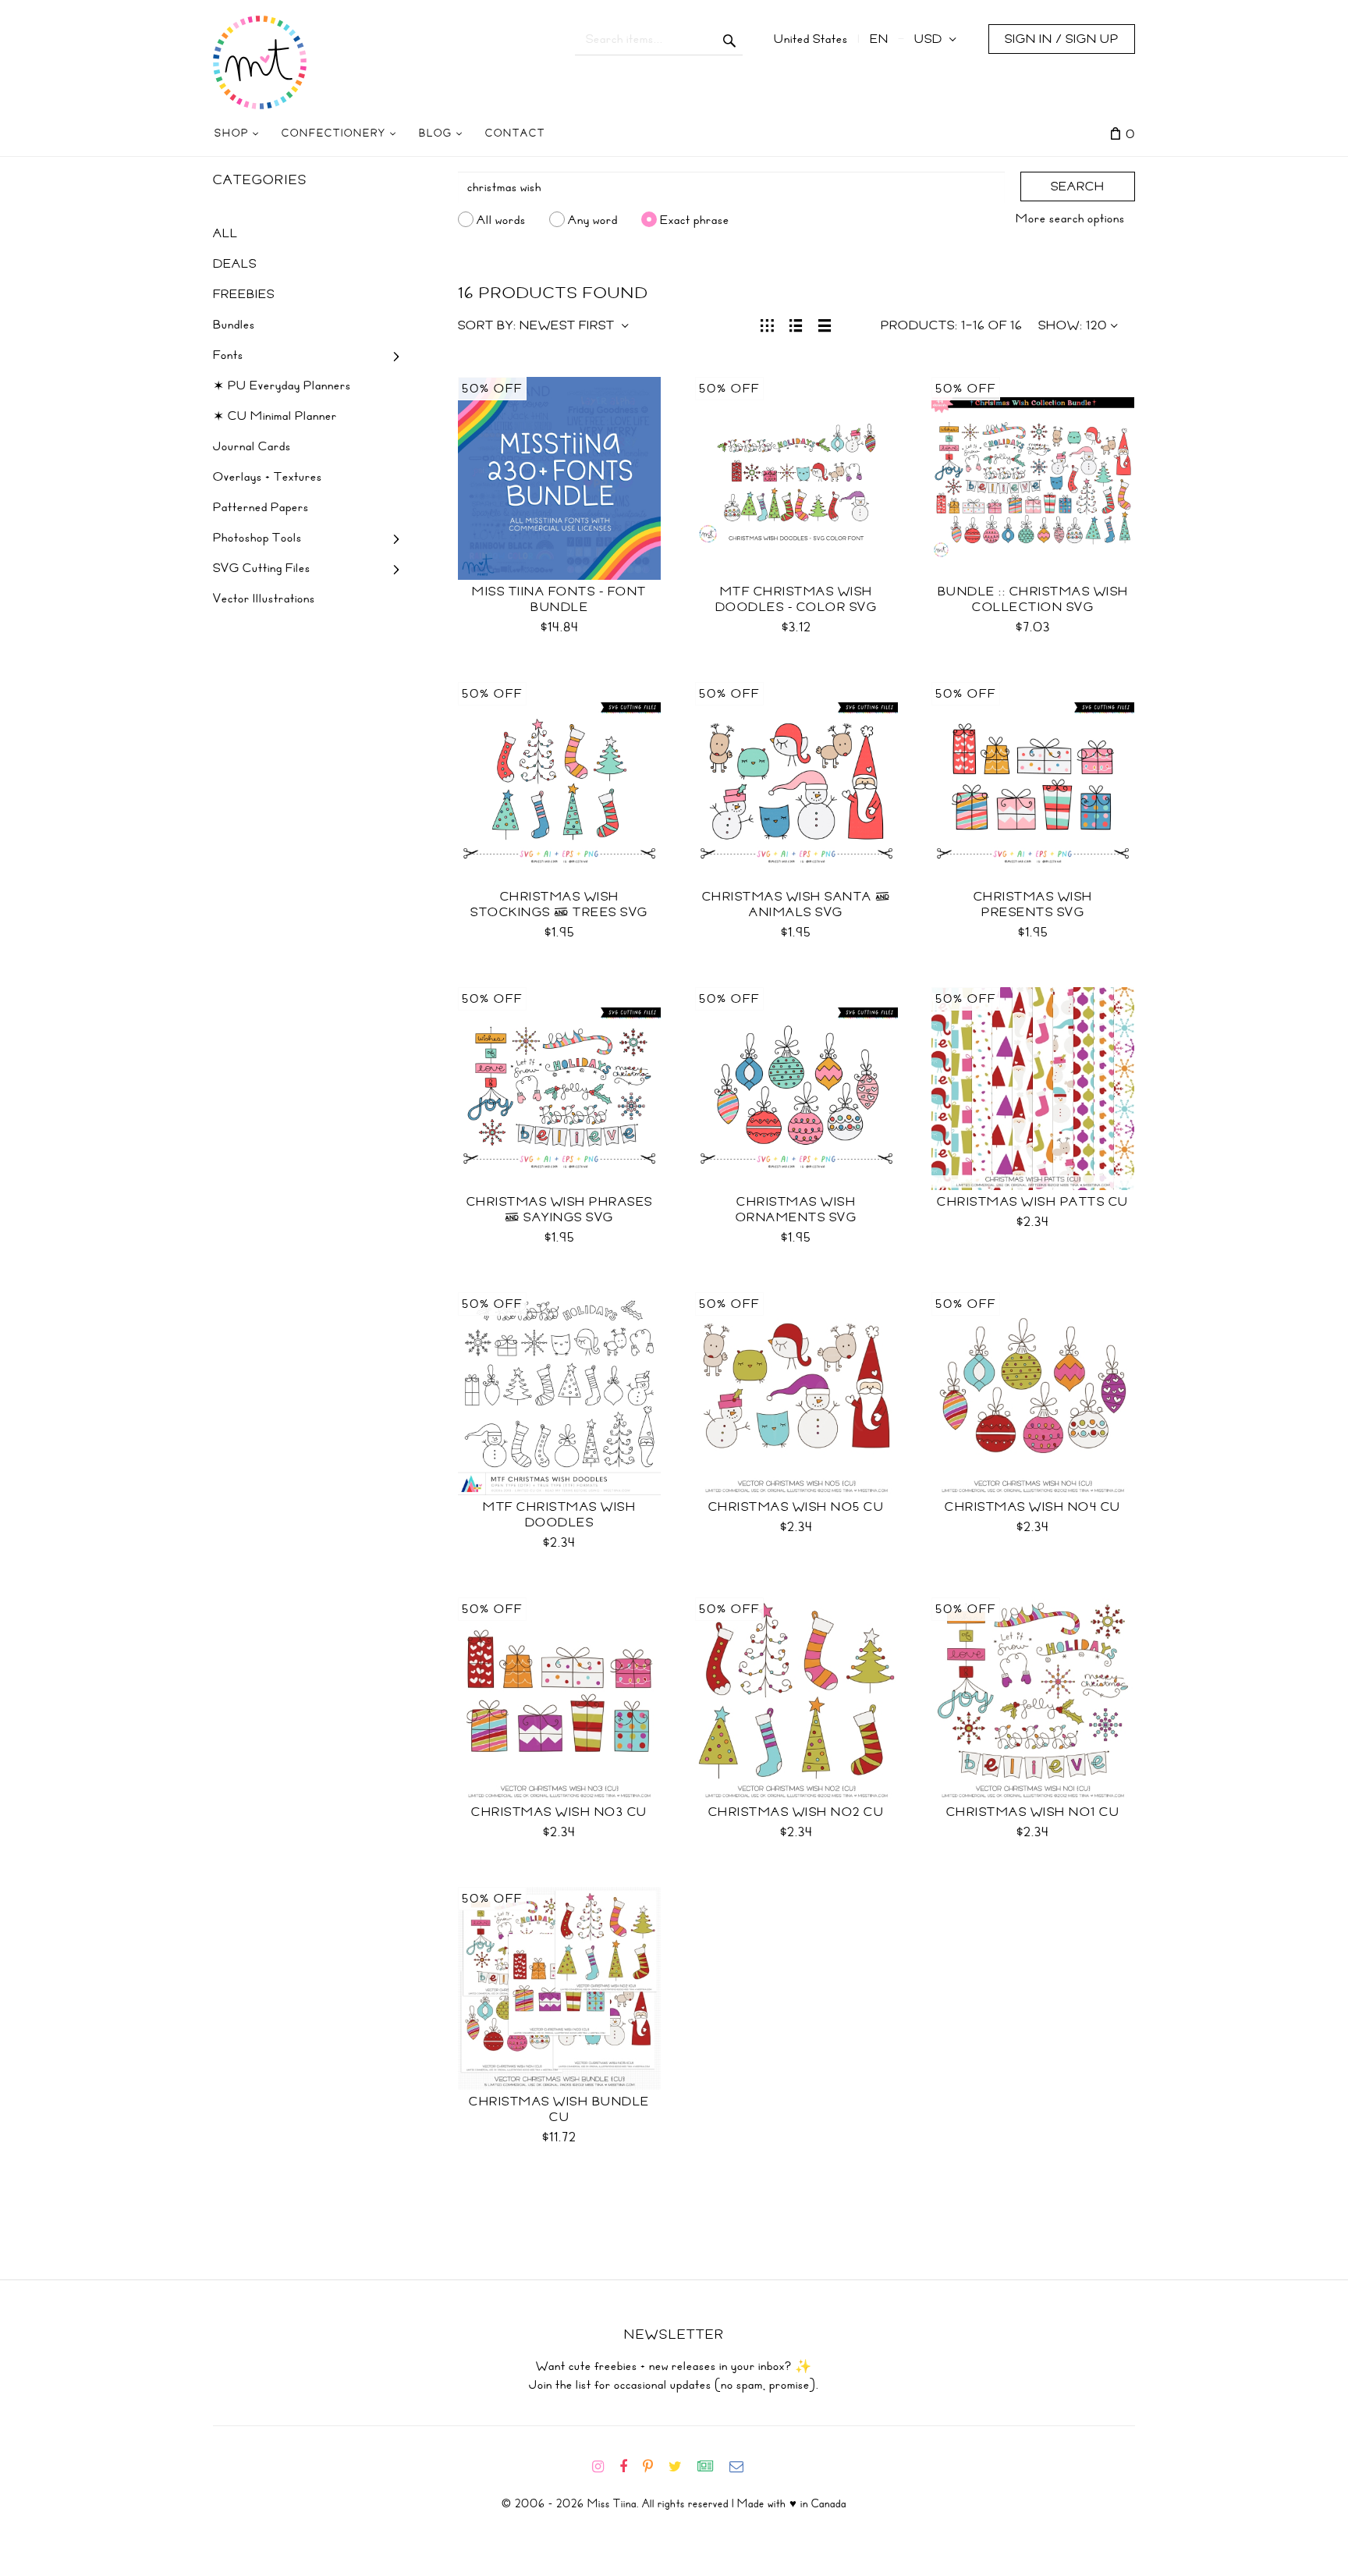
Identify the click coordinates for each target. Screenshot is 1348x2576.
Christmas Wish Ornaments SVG (796, 1210)
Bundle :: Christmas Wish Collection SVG (1033, 599)
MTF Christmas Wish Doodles (559, 1515)
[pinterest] (654, 2467)
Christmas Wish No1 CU (1033, 1812)
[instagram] (604, 2467)
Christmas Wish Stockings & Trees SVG (559, 904)
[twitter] (681, 2467)
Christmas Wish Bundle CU (559, 2109)
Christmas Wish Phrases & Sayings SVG (560, 1210)
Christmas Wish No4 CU (1033, 1507)
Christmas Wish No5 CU (796, 1507)
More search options (1070, 219)
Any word (593, 219)
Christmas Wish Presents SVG (1033, 904)
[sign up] (712, 2467)
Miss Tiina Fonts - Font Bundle (559, 599)
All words (501, 219)
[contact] (743, 2467)
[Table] (825, 324)
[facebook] (630, 2467)
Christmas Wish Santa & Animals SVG (796, 904)
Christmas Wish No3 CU (559, 1812)
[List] (796, 324)
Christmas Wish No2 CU (796, 1812)
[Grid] (767, 324)
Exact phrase (695, 219)
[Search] (730, 39)
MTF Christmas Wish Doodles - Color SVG (796, 599)
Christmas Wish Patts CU (1033, 1202)
